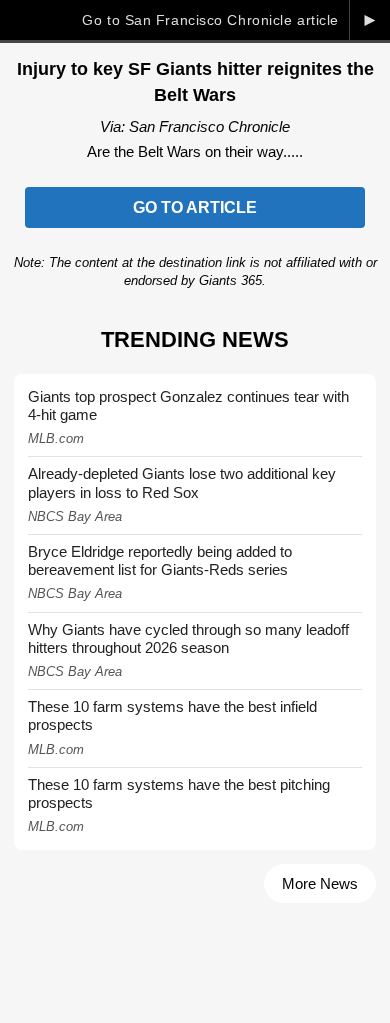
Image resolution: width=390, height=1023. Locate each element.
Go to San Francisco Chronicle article (210, 20)
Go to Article (195, 207)
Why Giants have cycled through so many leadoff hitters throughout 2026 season (188, 638)
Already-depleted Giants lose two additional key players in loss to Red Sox (182, 482)
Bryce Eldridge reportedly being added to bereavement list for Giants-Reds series (160, 560)
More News (320, 883)
